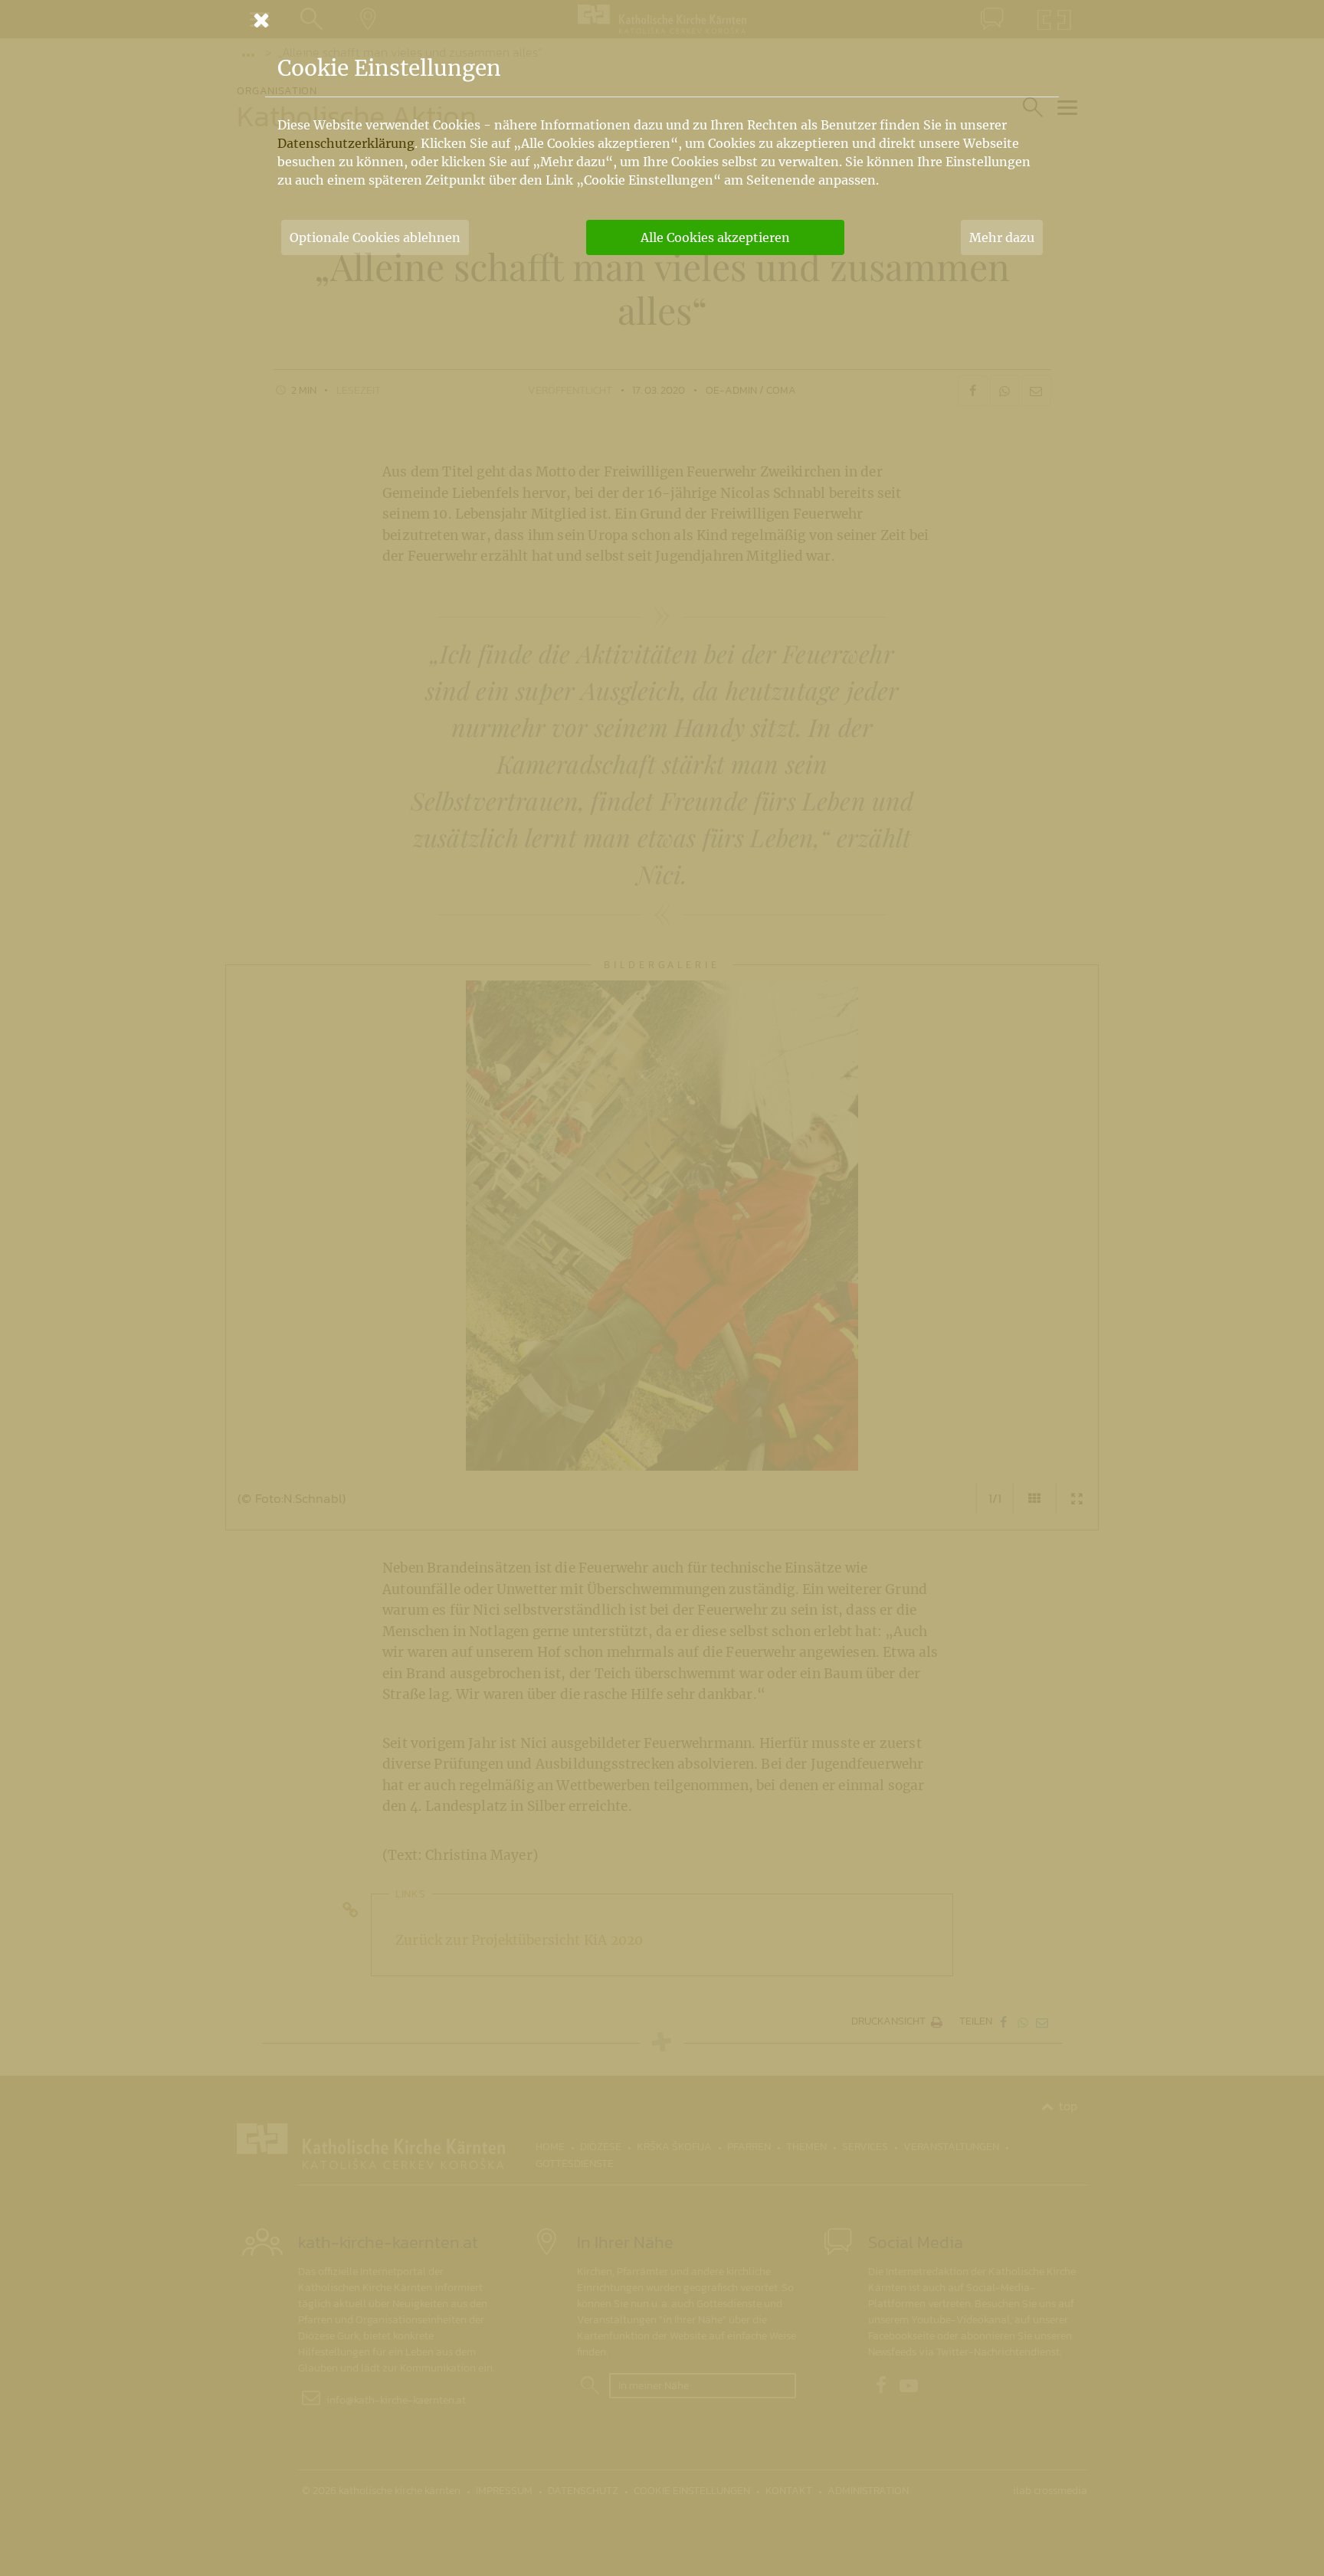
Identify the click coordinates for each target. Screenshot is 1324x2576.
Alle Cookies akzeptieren (715, 237)
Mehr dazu (1002, 237)
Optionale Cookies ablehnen (375, 237)
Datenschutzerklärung (346, 143)
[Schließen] (662, 20)
